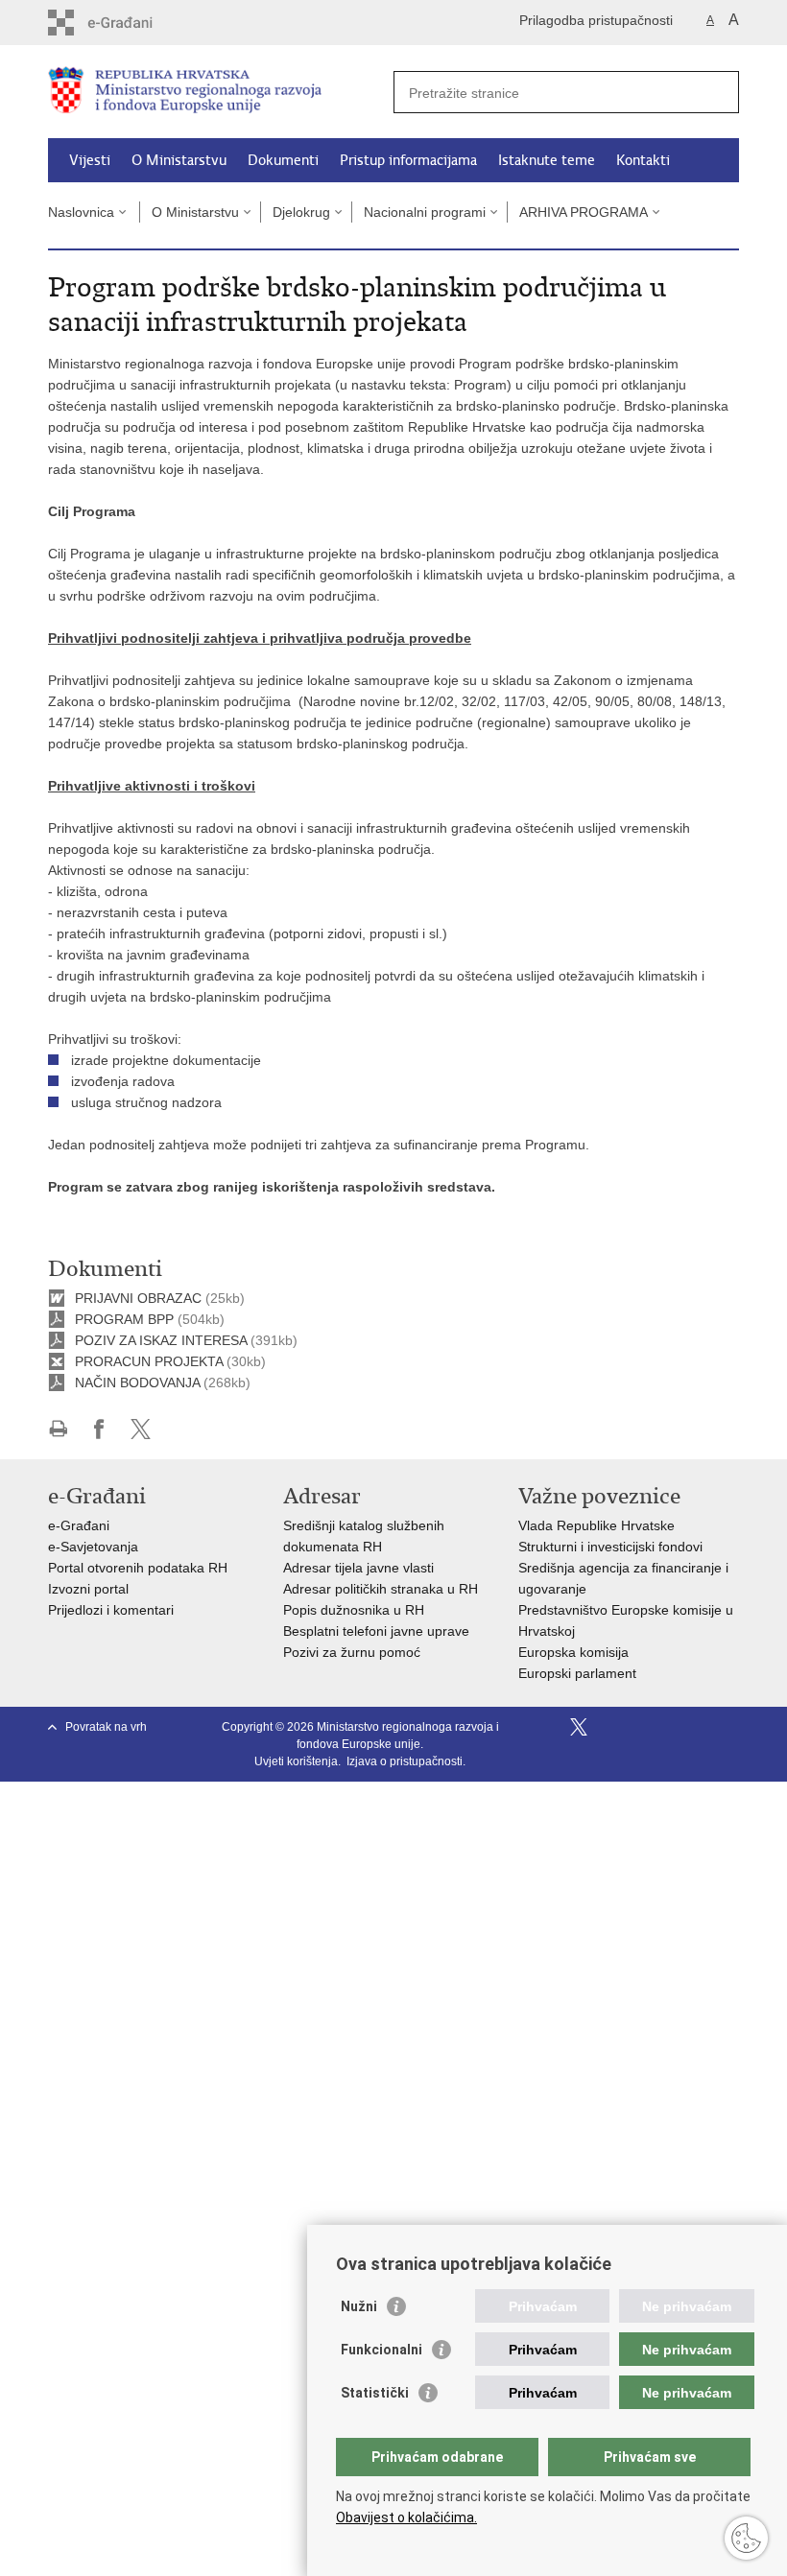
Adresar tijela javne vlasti (358, 1568)
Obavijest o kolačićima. (406, 2517)
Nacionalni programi (425, 212)
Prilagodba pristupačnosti (596, 20)
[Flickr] (640, 1727)
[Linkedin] (729, 1727)
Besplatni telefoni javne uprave (376, 1631)
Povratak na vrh (106, 1727)
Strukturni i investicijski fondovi (610, 1547)
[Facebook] (550, 1727)
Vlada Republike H (574, 1525)
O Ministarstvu (179, 160)
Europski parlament (577, 1673)
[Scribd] (669, 1727)
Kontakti (643, 160)
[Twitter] (580, 1727)
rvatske (653, 1525)
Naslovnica (81, 212)
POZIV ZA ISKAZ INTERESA (161, 1340)
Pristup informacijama (408, 160)
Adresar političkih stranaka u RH (381, 1589)
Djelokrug (301, 212)
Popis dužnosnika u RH (354, 1610)
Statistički (375, 2393)
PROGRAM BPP (124, 1319)
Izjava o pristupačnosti (405, 1761)
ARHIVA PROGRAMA (584, 212)
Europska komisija (573, 1652)
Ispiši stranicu (58, 1429)
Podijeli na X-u (141, 1429)
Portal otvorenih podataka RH (138, 1568)
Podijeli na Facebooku (99, 1429)
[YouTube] (610, 1727)
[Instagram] (699, 1727)
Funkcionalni (382, 2350)
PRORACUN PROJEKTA (149, 1361)
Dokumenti (283, 160)
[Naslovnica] (221, 93)
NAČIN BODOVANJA (137, 1383)
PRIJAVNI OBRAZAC (138, 1298)
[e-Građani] (130, 23)
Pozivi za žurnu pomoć (352, 1652)
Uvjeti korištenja (296, 1761)
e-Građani (79, 1525)
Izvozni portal (88, 1589)
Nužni (359, 2306)
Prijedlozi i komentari (111, 1610)
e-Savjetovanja (93, 1547)
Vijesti (90, 160)
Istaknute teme (547, 160)
